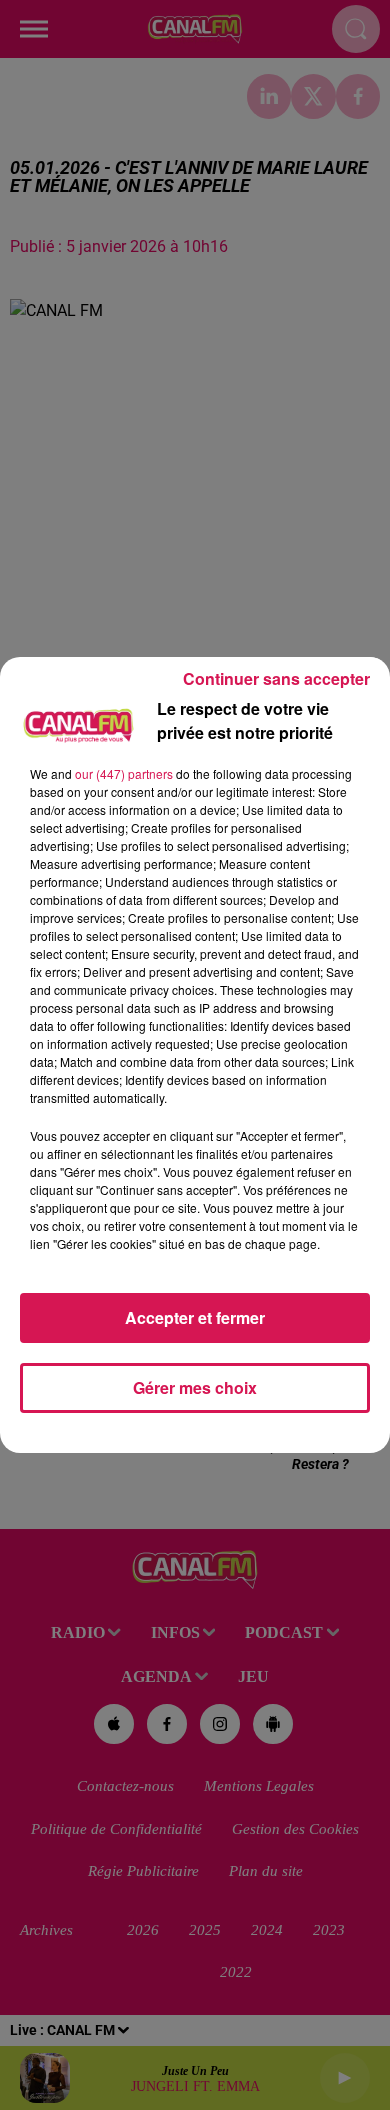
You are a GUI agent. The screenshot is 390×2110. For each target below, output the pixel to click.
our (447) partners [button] (124, 773)
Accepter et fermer (195, 1317)
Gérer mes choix (195, 1387)
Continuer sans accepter (276, 678)
